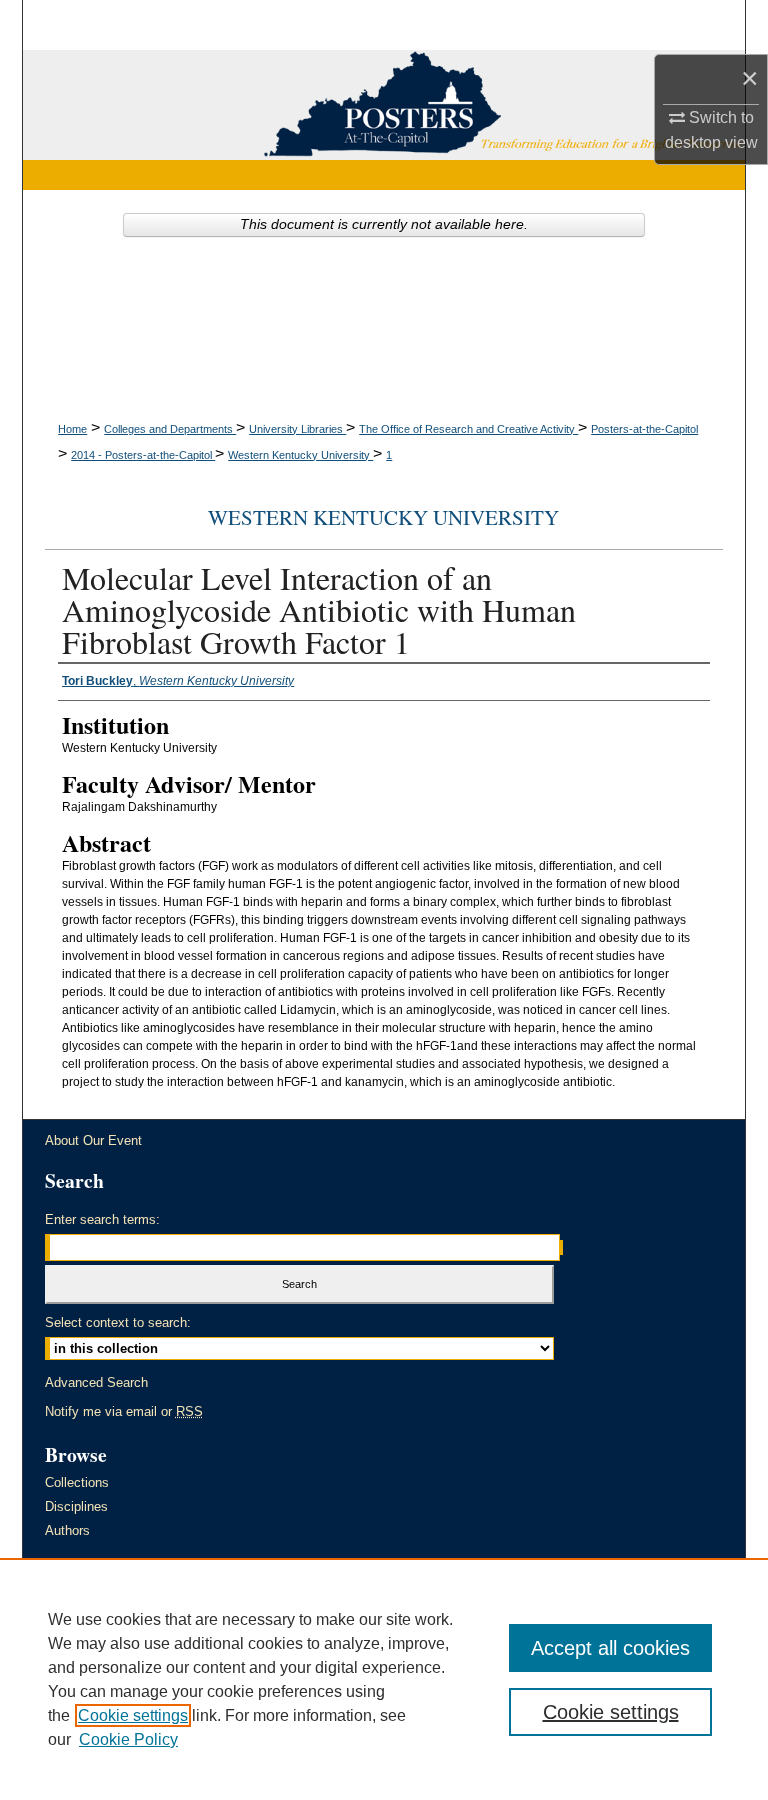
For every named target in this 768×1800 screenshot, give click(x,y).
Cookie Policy (128, 1739)
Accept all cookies (610, 1648)
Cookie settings (133, 1715)
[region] (384, 1679)
